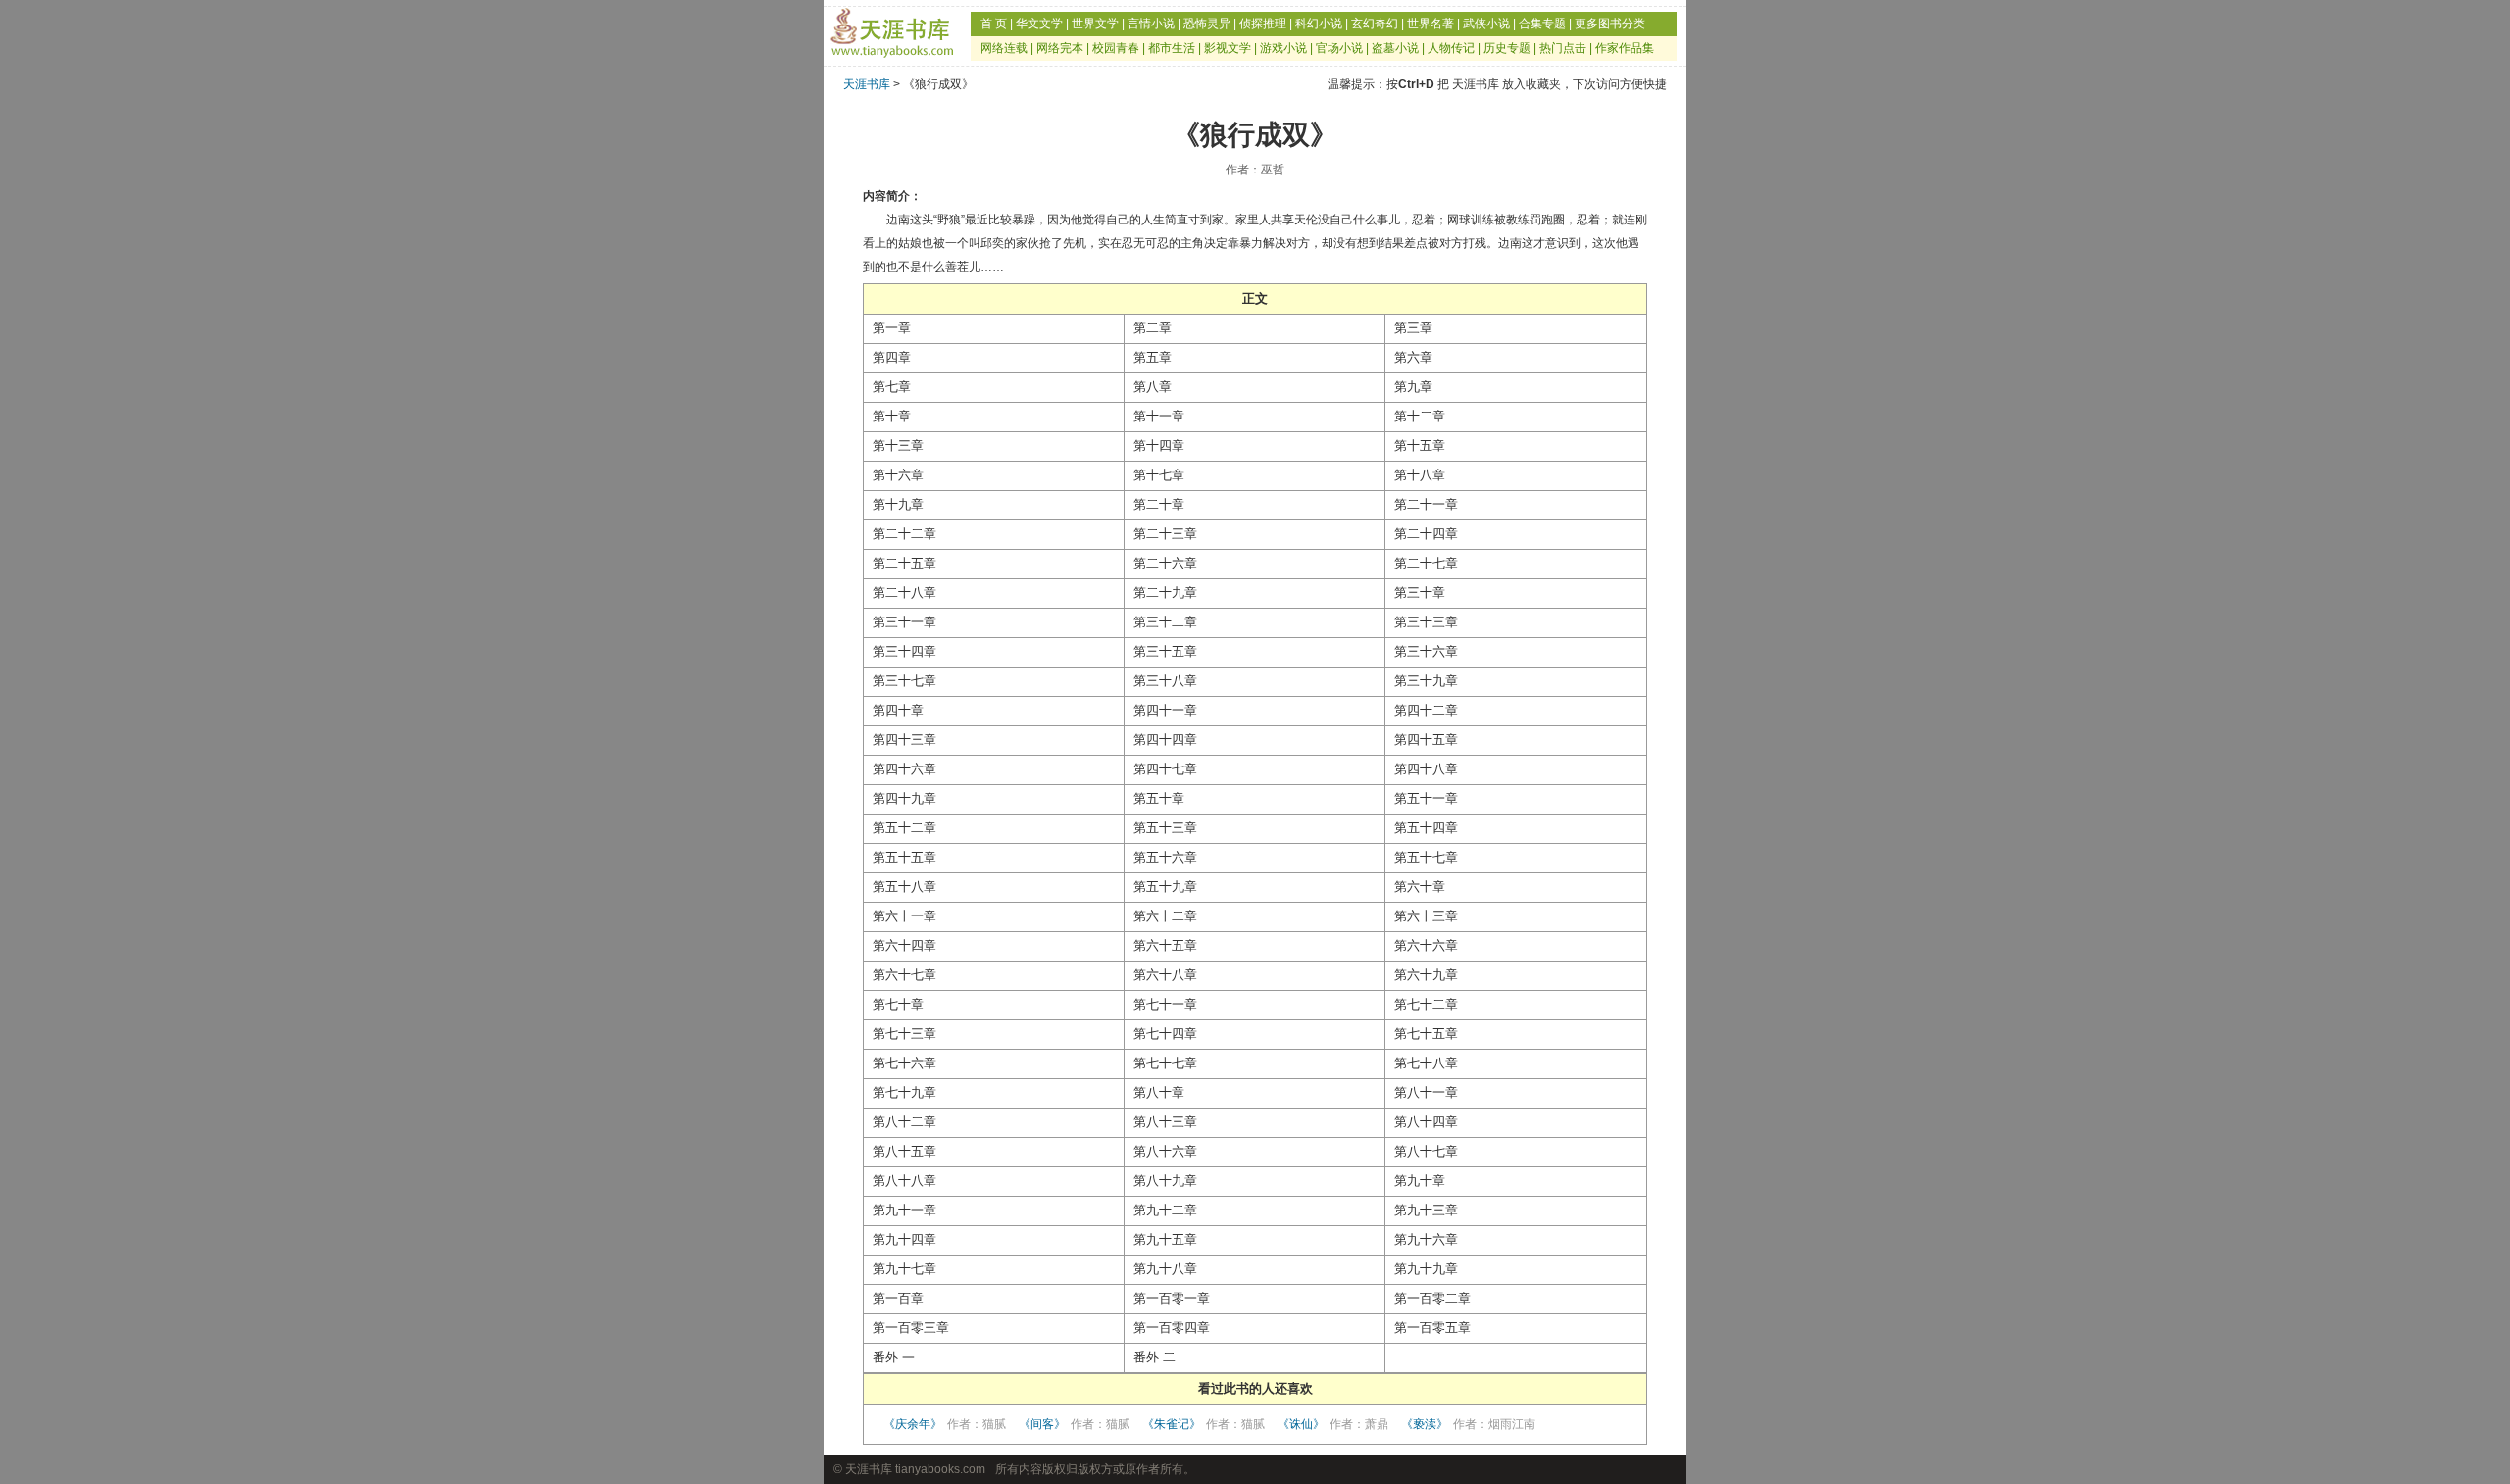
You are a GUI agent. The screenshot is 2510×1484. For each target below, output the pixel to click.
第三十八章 (1165, 681)
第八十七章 (1426, 1151)
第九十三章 (1426, 1210)
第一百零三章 (911, 1328)
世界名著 (1431, 24)
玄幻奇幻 (1375, 24)
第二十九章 (1165, 593)
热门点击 (1563, 48)
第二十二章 (904, 534)
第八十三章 (1165, 1122)
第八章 (1153, 387)
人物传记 (1451, 48)
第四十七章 (1165, 769)
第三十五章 (1165, 651)
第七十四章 (1165, 1034)
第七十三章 (904, 1034)
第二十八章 (904, 593)
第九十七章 (904, 1269)
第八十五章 (904, 1151)
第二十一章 (1426, 504)
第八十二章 (904, 1122)
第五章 (1153, 357)
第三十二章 (1165, 622)
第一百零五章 (1432, 1328)
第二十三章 (1165, 534)
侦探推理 (1263, 24)
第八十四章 (1426, 1122)
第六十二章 (1165, 916)
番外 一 (894, 1357)
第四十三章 (904, 740)
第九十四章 (904, 1239)
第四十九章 (904, 798)
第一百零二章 (1432, 1298)
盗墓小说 (1395, 48)
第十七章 (1159, 475)
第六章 (1413, 357)
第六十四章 (904, 945)
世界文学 (1095, 24)
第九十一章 (904, 1210)
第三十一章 (904, 622)
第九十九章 (1426, 1269)
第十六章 (898, 475)
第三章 (1413, 328)
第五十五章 (904, 857)
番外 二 (1155, 1357)
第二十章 (1159, 504)
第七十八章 (1426, 1063)
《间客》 (1074, 1424)
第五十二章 (904, 828)
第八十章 (1159, 1092)
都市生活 (1172, 48)
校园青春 (1116, 48)
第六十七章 (904, 975)
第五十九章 (1165, 887)
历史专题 (1507, 48)
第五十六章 (1165, 857)
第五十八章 (904, 887)
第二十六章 (1165, 563)
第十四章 (1159, 445)
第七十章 (898, 1004)
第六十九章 (1426, 975)
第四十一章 (1165, 710)
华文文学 (1039, 24)
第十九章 (898, 504)
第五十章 (1159, 798)
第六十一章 (904, 916)
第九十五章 (1165, 1239)
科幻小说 (1319, 24)
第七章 (892, 387)
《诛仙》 (1333, 1424)
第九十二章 (1165, 1210)
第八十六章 (1165, 1151)
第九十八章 (1165, 1269)
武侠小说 (1486, 24)
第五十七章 (1426, 857)
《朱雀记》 (1204, 1424)
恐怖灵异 (1207, 24)
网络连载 (1004, 48)
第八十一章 (1426, 1092)
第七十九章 (904, 1092)
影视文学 (1228, 48)
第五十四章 (1426, 828)
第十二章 (1420, 416)
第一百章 (898, 1298)
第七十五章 (1426, 1034)
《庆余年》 (945, 1424)
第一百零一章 (1172, 1298)
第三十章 (1420, 593)
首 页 (994, 24)
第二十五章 (904, 563)
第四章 (892, 357)
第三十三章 (1426, 622)
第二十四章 (1426, 534)
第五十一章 (1426, 798)
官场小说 (1339, 48)
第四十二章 (1426, 710)
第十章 (892, 416)
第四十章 (898, 710)
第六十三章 (1426, 916)
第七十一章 (1165, 1004)
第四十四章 (1165, 740)
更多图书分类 (1610, 24)
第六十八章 (1165, 975)
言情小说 (1151, 24)
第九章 (1413, 387)
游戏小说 (1283, 48)
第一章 (892, 328)
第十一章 (1159, 416)
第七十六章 (904, 1063)
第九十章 (1420, 1181)
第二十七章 (1426, 563)
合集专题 (1542, 24)
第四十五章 (1426, 740)
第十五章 (1420, 445)
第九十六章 (1426, 1239)
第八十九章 (1165, 1181)
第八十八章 (904, 1181)
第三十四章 (904, 651)
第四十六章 (904, 769)
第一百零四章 (1172, 1328)
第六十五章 (1165, 945)
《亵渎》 (1468, 1424)
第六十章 (1420, 887)
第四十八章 (1426, 769)
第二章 (1153, 328)
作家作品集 (1625, 48)
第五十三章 (1165, 828)
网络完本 (1060, 48)
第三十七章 (904, 681)
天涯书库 (867, 84)
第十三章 (898, 445)
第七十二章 (1426, 1004)
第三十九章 (1426, 681)
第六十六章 (1426, 945)
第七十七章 (1165, 1063)
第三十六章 (1426, 651)
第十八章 (1420, 475)
